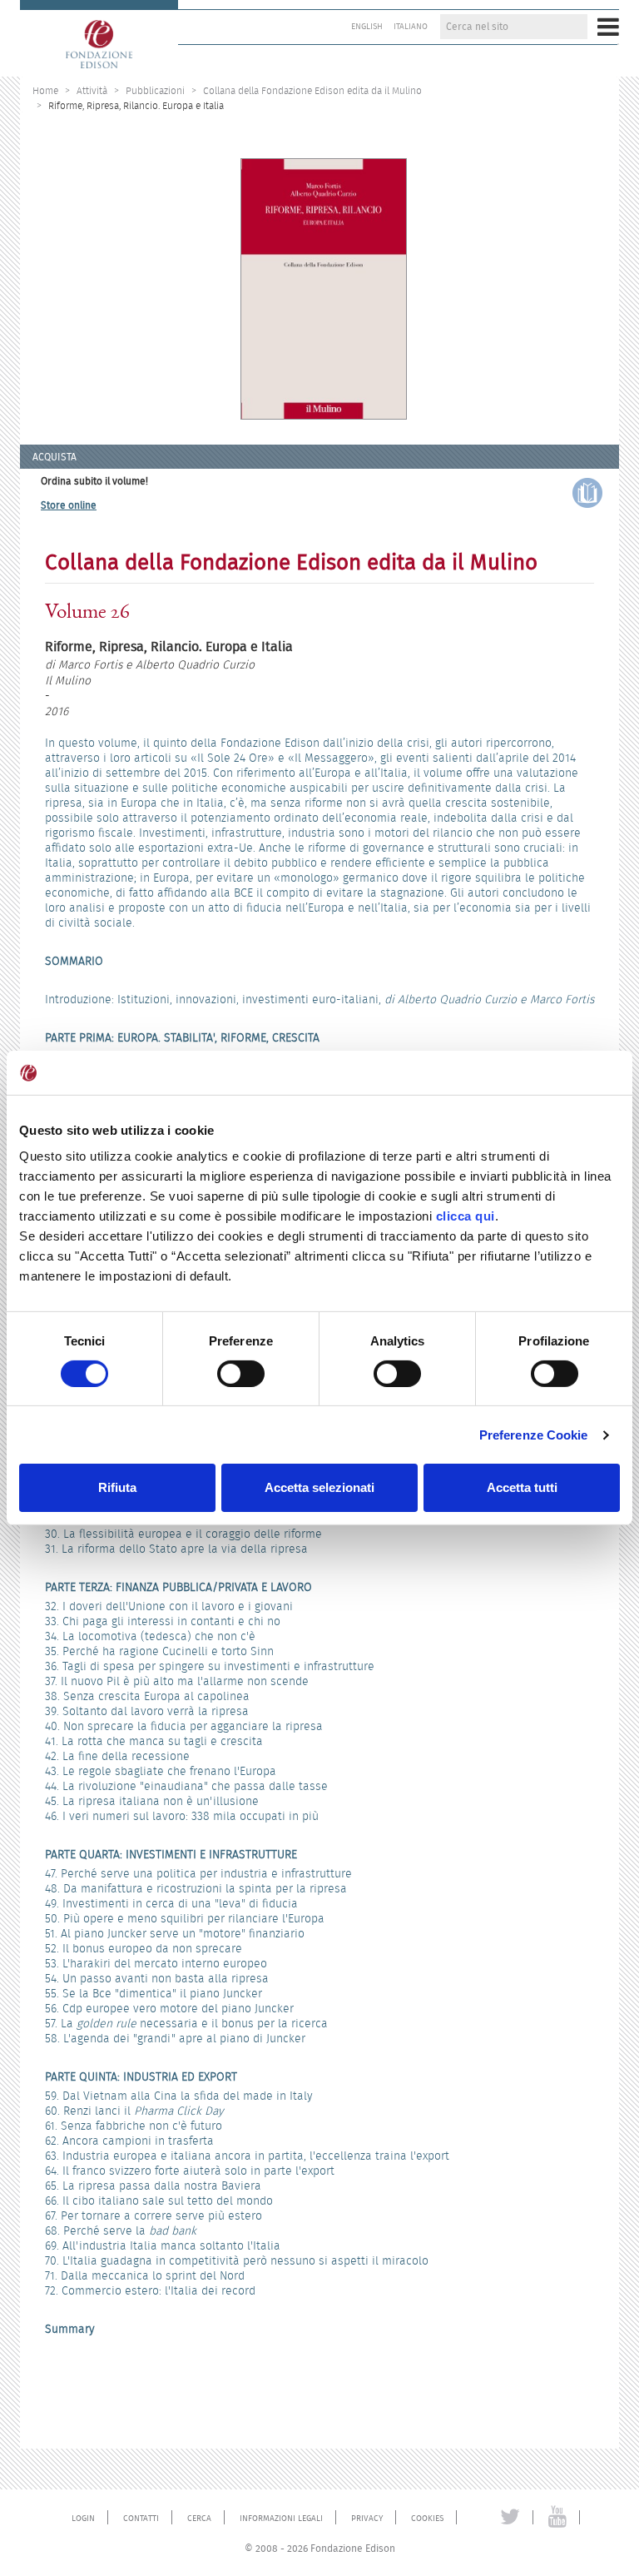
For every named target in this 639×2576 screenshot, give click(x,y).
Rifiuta (117, 1487)
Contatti (141, 2519)
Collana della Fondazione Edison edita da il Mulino (312, 90)
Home (45, 90)
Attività (92, 90)
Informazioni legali (281, 2519)
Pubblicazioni (155, 90)
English (367, 27)
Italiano (411, 27)
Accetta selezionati (319, 1487)
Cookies (427, 2519)
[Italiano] (99, 38)
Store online (69, 505)
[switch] (241, 1374)
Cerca (199, 2519)
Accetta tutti (522, 1487)
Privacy (367, 2519)
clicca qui (466, 1216)
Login (83, 2519)
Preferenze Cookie (534, 1435)
